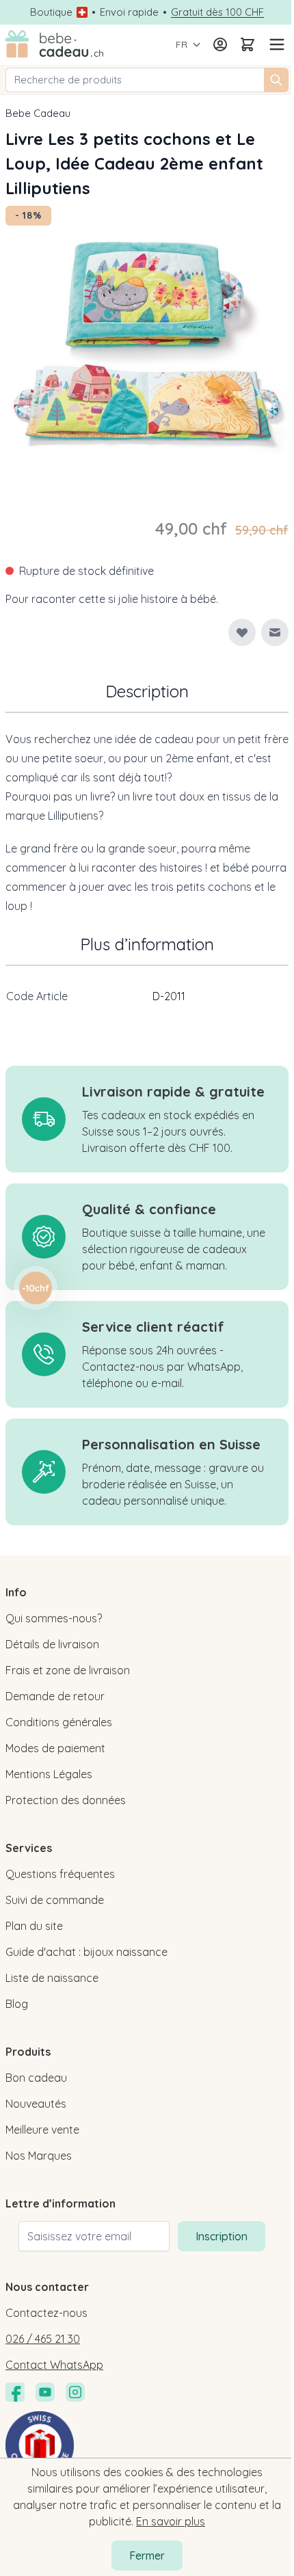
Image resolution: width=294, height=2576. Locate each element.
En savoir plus (171, 2521)
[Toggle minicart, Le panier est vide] (248, 44)
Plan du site (34, 1926)
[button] (36, 1288)
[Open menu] (275, 44)
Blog (17, 2004)
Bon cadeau (36, 2078)
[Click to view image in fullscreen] (147, 347)
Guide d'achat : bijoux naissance (86, 1952)
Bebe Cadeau (38, 113)
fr (182, 44)
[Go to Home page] (55, 45)
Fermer (147, 2555)
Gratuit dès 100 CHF (217, 12)
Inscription (222, 2236)
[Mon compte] (220, 44)
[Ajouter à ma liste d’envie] (242, 632)
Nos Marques (39, 2156)
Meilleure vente (42, 2130)
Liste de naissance (52, 1978)
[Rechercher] (276, 80)
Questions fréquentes (60, 1874)
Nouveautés (36, 2104)
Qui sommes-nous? (54, 1618)
